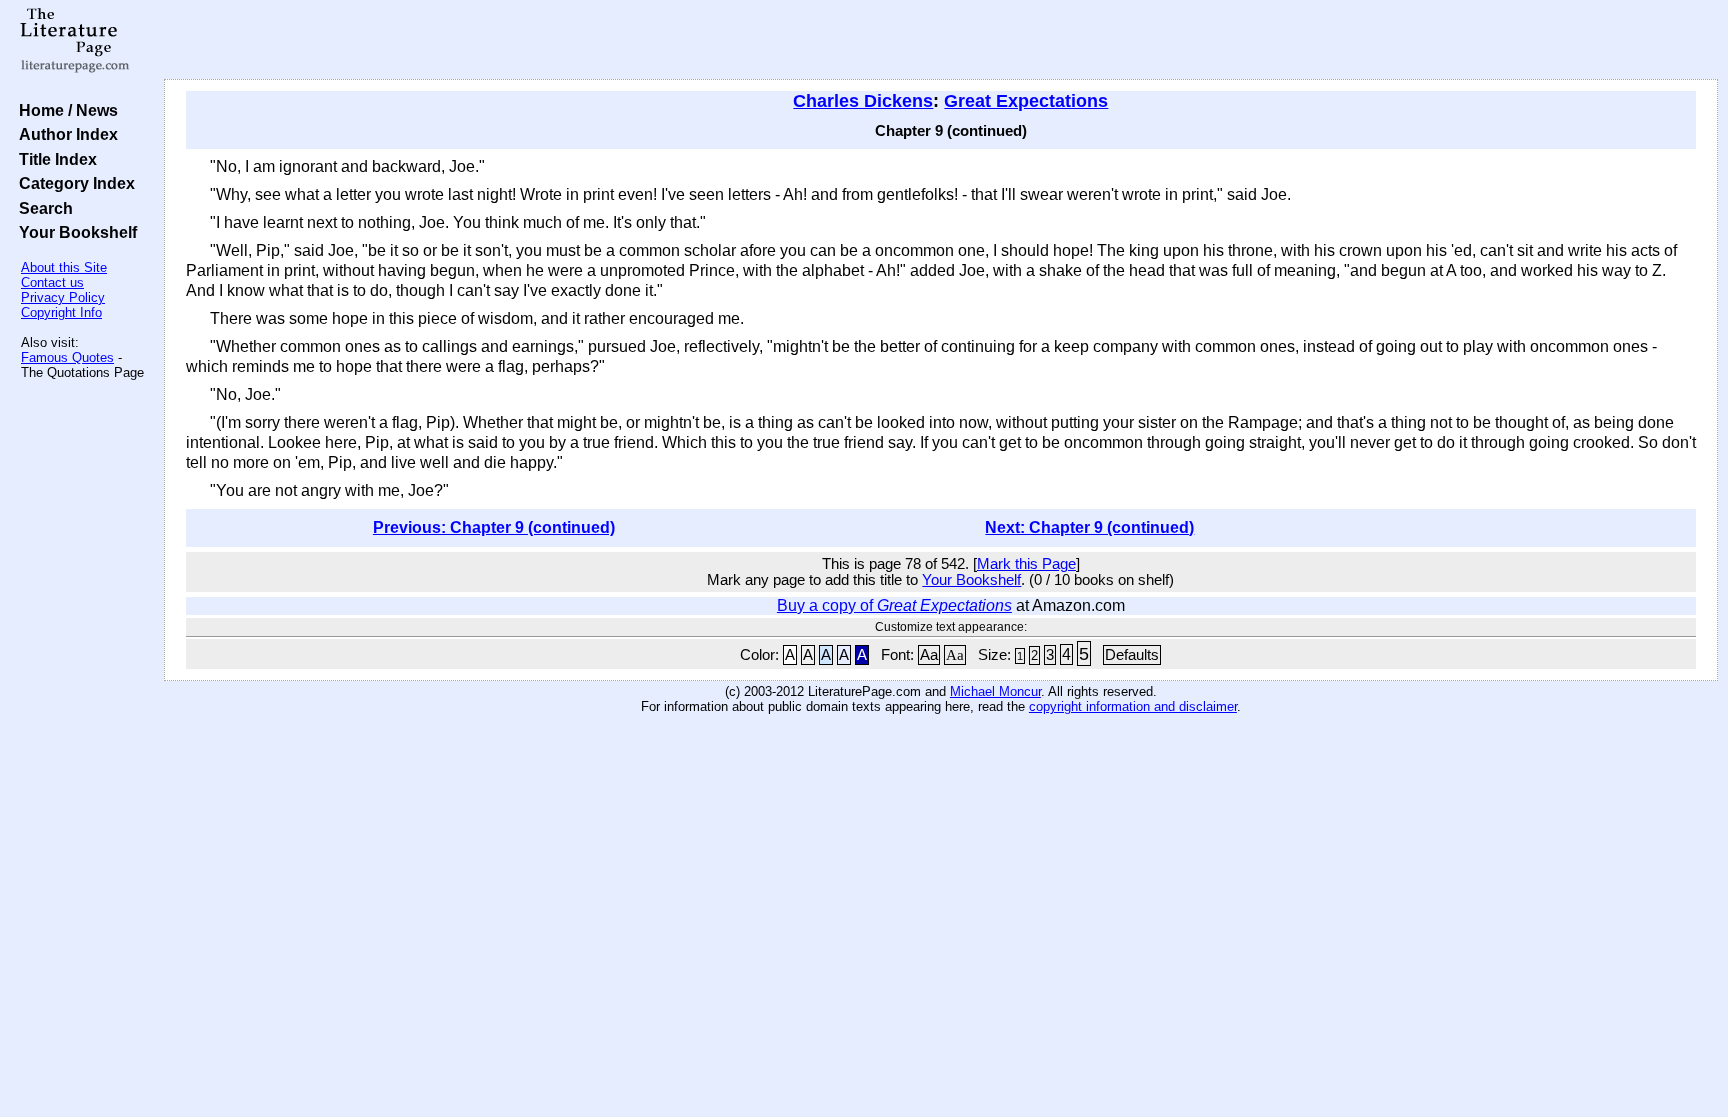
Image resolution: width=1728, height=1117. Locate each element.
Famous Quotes (67, 357)
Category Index (73, 183)
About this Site (64, 267)
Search (42, 208)
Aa (929, 655)
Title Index (54, 159)
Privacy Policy (63, 297)
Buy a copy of (894, 605)
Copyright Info (61, 312)
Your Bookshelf (74, 232)
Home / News (64, 110)
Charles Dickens (863, 101)
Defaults (1132, 655)
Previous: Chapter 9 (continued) (494, 527)
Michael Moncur (995, 691)
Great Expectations (1026, 101)
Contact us (52, 282)
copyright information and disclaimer (1133, 706)
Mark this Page (1026, 564)
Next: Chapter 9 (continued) (1089, 527)
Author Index (64, 134)
